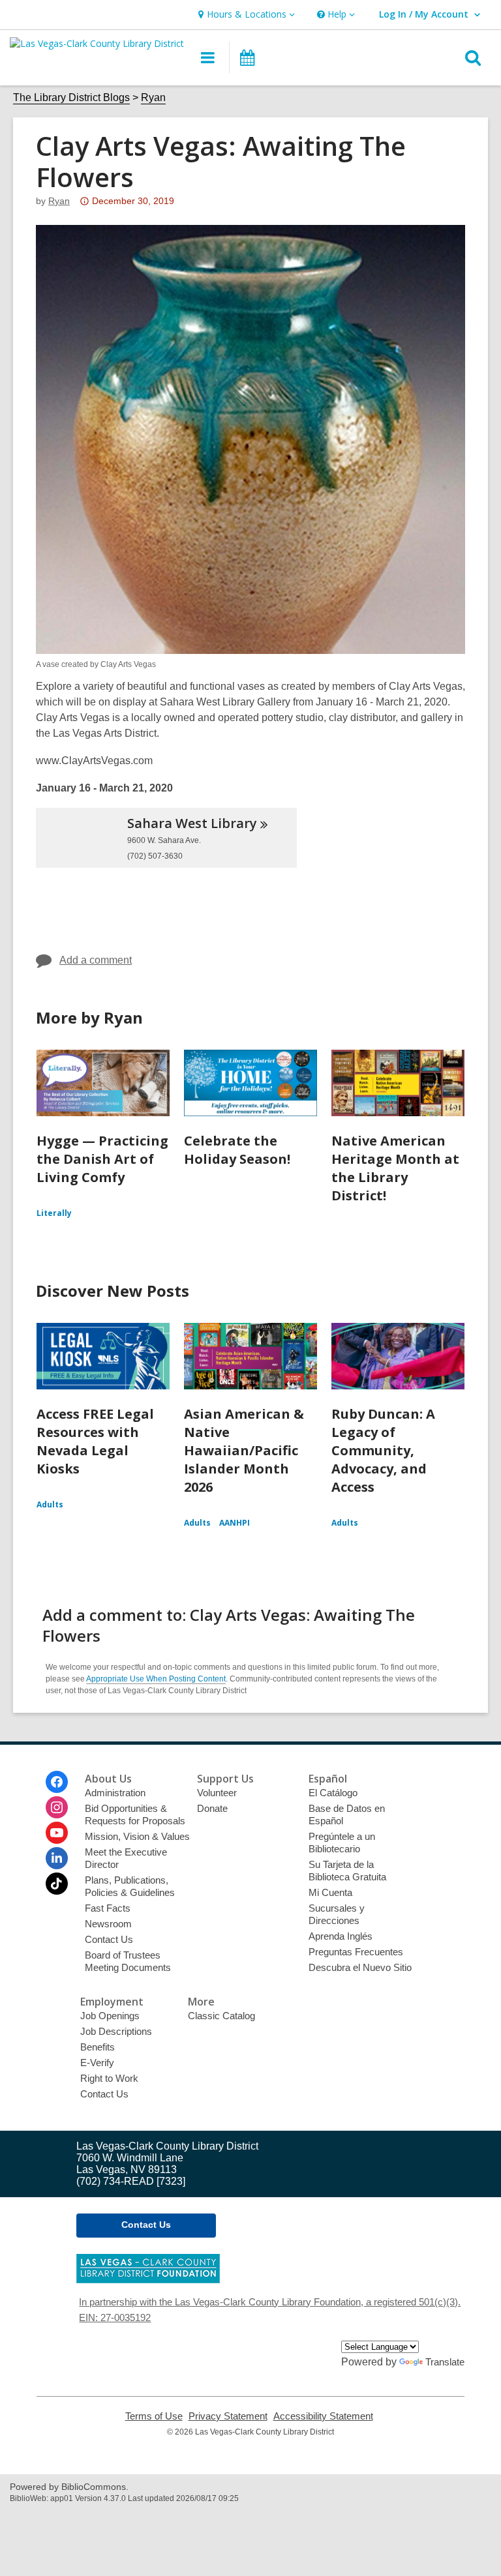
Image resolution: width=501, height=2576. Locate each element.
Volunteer (217, 1793)
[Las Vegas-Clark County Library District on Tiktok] (57, 1884)
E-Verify (97, 2063)
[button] (245, 15)
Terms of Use (154, 2416)
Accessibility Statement (323, 2416)
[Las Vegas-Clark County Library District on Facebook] (57, 1782)
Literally (54, 1213)
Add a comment (96, 960)
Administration (115, 1793)
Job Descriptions (116, 2031)
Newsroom (108, 1924)
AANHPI (235, 1523)
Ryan (153, 97)
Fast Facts (108, 1908)
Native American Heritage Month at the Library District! (395, 1168)
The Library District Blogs (71, 97)
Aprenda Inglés (341, 1936)
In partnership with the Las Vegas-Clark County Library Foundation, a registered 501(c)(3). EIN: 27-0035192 (270, 2310)
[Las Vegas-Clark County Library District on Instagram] (57, 1807)
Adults (50, 1504)
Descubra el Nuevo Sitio (360, 1967)
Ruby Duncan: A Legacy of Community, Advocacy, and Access (383, 1450)
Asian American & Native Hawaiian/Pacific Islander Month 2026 (244, 1450)
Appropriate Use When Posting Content (156, 1679)
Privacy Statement (228, 2416)
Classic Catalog (221, 2016)
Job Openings (110, 2016)
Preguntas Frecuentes (356, 1952)
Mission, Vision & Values (137, 1836)
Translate (445, 2362)
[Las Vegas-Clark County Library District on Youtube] (57, 1833)
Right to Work (109, 2078)
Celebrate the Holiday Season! (237, 1150)
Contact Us (109, 1939)
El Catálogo (333, 1793)
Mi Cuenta (330, 1892)
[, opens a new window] (148, 2280)
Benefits (98, 2047)
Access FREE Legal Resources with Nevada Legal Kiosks (95, 1441)
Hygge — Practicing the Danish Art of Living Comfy (102, 1159)
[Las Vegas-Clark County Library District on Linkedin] (57, 1858)
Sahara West (192, 823)
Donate (212, 1808)
